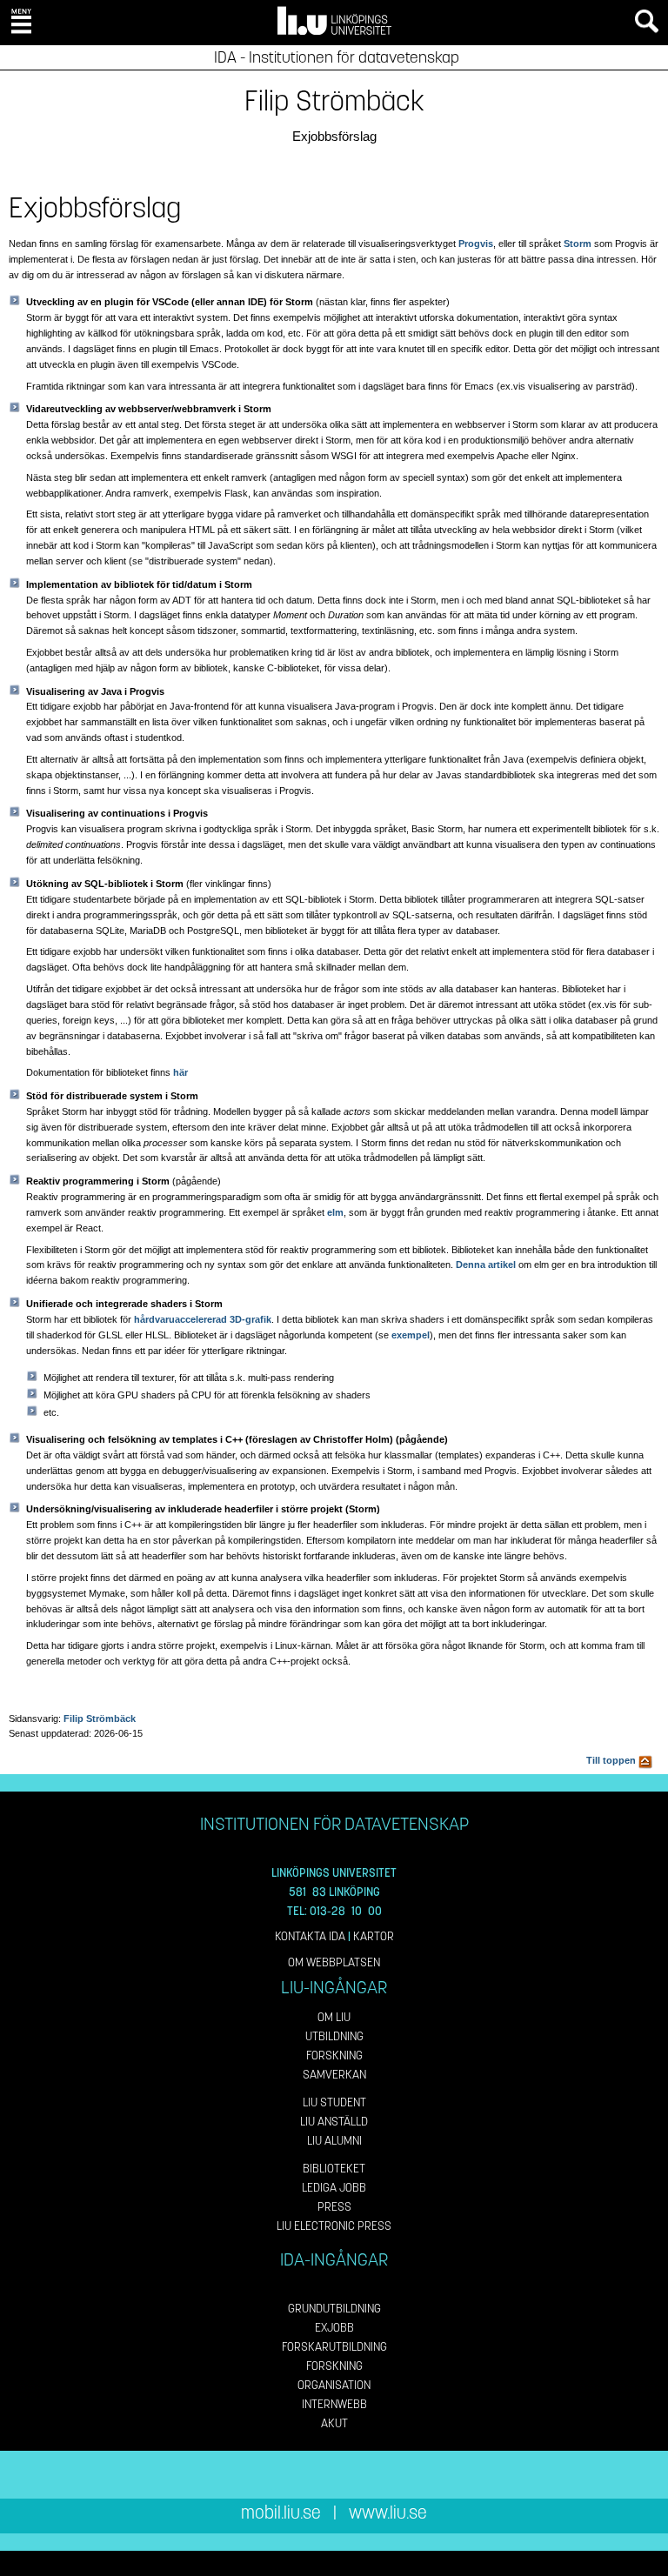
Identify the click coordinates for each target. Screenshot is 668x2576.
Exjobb (334, 2328)
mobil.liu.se (281, 2513)
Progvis (476, 244)
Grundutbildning (334, 2309)
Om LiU (334, 2017)
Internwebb (334, 2404)
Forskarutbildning (334, 2347)
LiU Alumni (334, 2141)
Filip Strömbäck (100, 1718)
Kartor (374, 1936)
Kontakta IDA (310, 1936)
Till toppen (612, 1760)
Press (334, 2207)
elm (335, 1212)
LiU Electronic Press (334, 2226)
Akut (334, 2423)
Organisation (334, 2385)
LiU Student (334, 2102)
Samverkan (334, 2075)
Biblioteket (334, 2169)
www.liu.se (388, 2513)
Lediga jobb (334, 2188)
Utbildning (334, 2036)
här (180, 1072)
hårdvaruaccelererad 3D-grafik (203, 1319)
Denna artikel (486, 1265)
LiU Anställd (334, 2122)
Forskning (334, 2055)
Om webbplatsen (334, 1962)
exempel (411, 1335)
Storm (578, 244)
